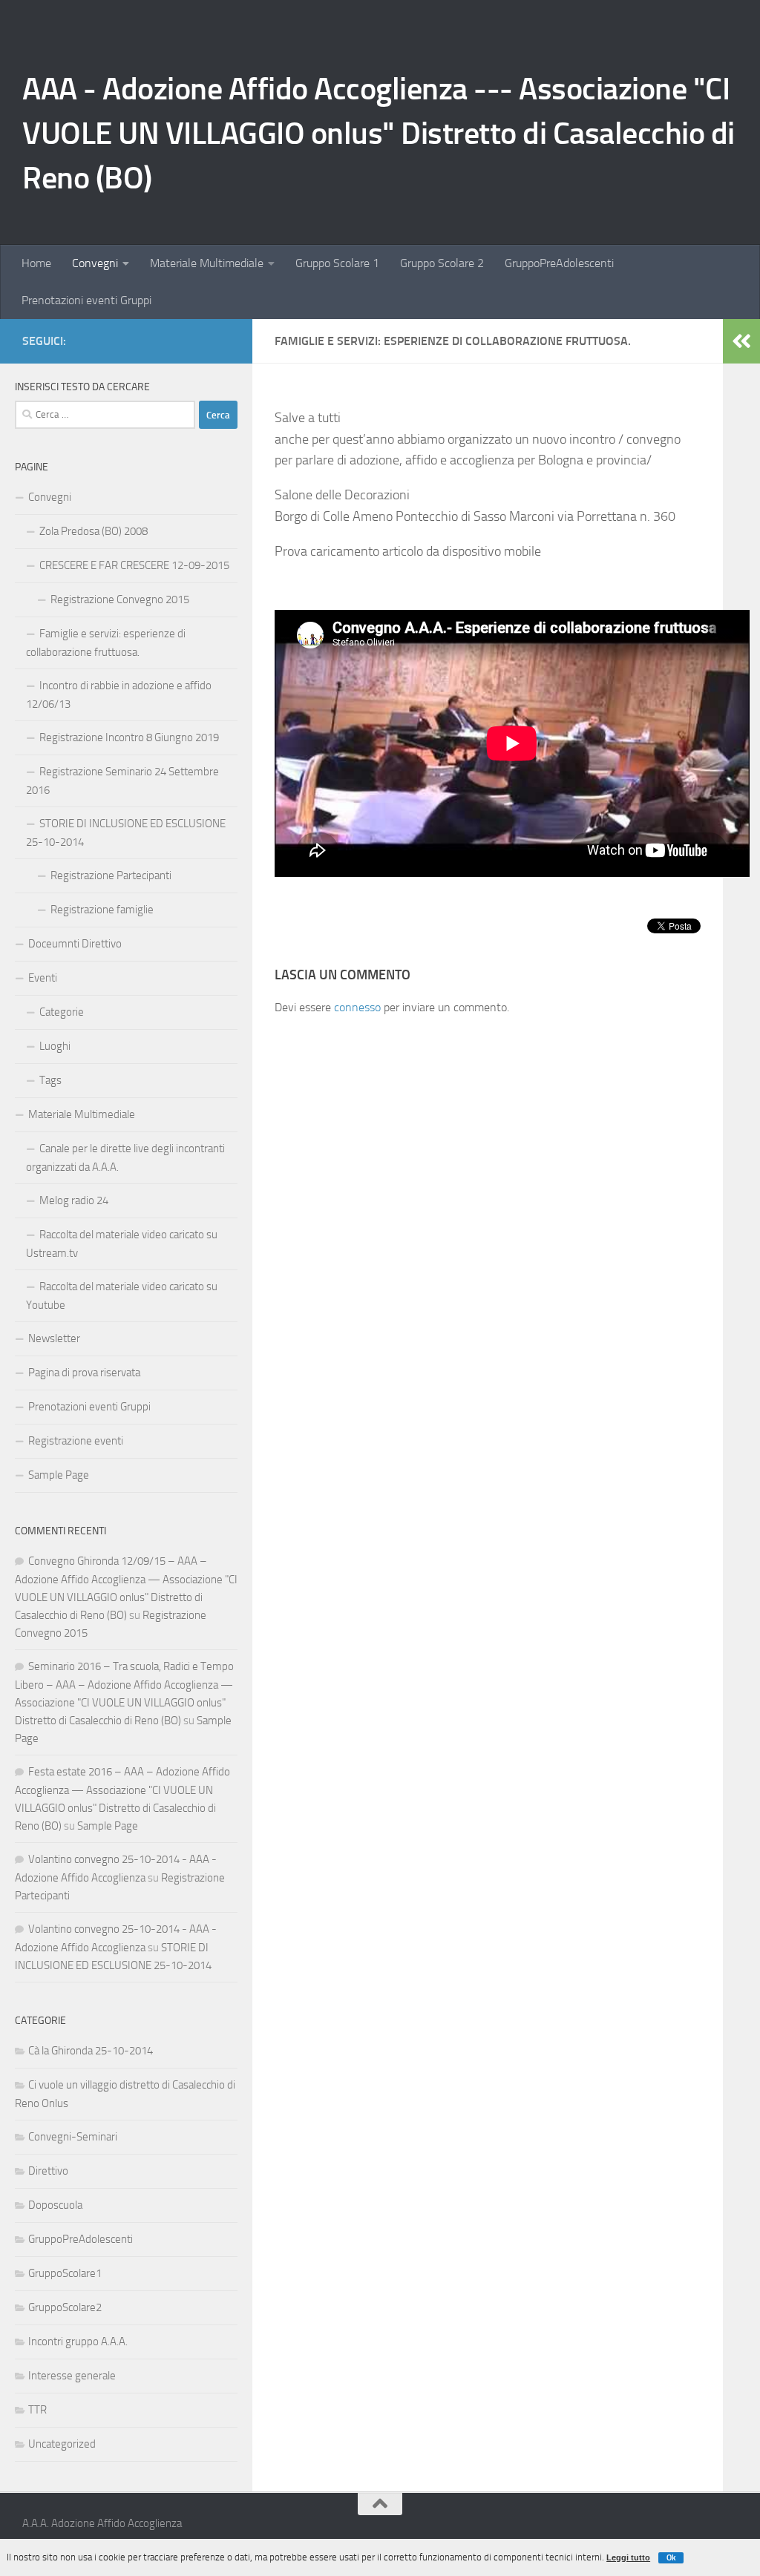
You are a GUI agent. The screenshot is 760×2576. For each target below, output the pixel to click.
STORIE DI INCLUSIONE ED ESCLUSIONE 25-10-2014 (126, 833)
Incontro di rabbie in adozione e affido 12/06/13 (119, 695)
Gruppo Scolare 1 (337, 263)
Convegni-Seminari (73, 2137)
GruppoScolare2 (65, 2307)
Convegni (95, 263)
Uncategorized (62, 2444)
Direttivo (48, 2171)
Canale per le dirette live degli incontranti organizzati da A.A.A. (125, 1158)
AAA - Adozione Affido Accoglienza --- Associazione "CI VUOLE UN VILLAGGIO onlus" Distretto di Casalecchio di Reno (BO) (379, 134)
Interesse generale (72, 2376)
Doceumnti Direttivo (75, 944)
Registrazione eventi (76, 1441)
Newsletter (54, 1338)
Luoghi (55, 1046)
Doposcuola (55, 2205)
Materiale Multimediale (207, 263)
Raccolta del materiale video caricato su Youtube (122, 1296)
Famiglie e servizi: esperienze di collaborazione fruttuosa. (106, 643)
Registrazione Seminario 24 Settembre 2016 (122, 781)
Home (36, 263)
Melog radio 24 (74, 1200)
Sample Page (59, 1475)
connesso (357, 1007)
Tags (50, 1080)
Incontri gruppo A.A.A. (78, 2342)
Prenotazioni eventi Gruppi (86, 300)
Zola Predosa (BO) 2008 (94, 531)
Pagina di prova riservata (84, 1373)
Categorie (62, 1012)
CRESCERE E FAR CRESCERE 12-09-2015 (134, 565)
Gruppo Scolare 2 (442, 263)
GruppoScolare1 (65, 2273)
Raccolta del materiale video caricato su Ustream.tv (122, 1244)
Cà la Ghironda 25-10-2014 (91, 2051)
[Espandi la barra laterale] (741, 341)
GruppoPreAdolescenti (559, 263)
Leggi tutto (628, 2557)
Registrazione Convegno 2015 (120, 599)
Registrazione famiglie (102, 910)
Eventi (43, 978)
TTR (37, 2410)
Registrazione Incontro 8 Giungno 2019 (129, 737)
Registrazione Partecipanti (111, 875)
